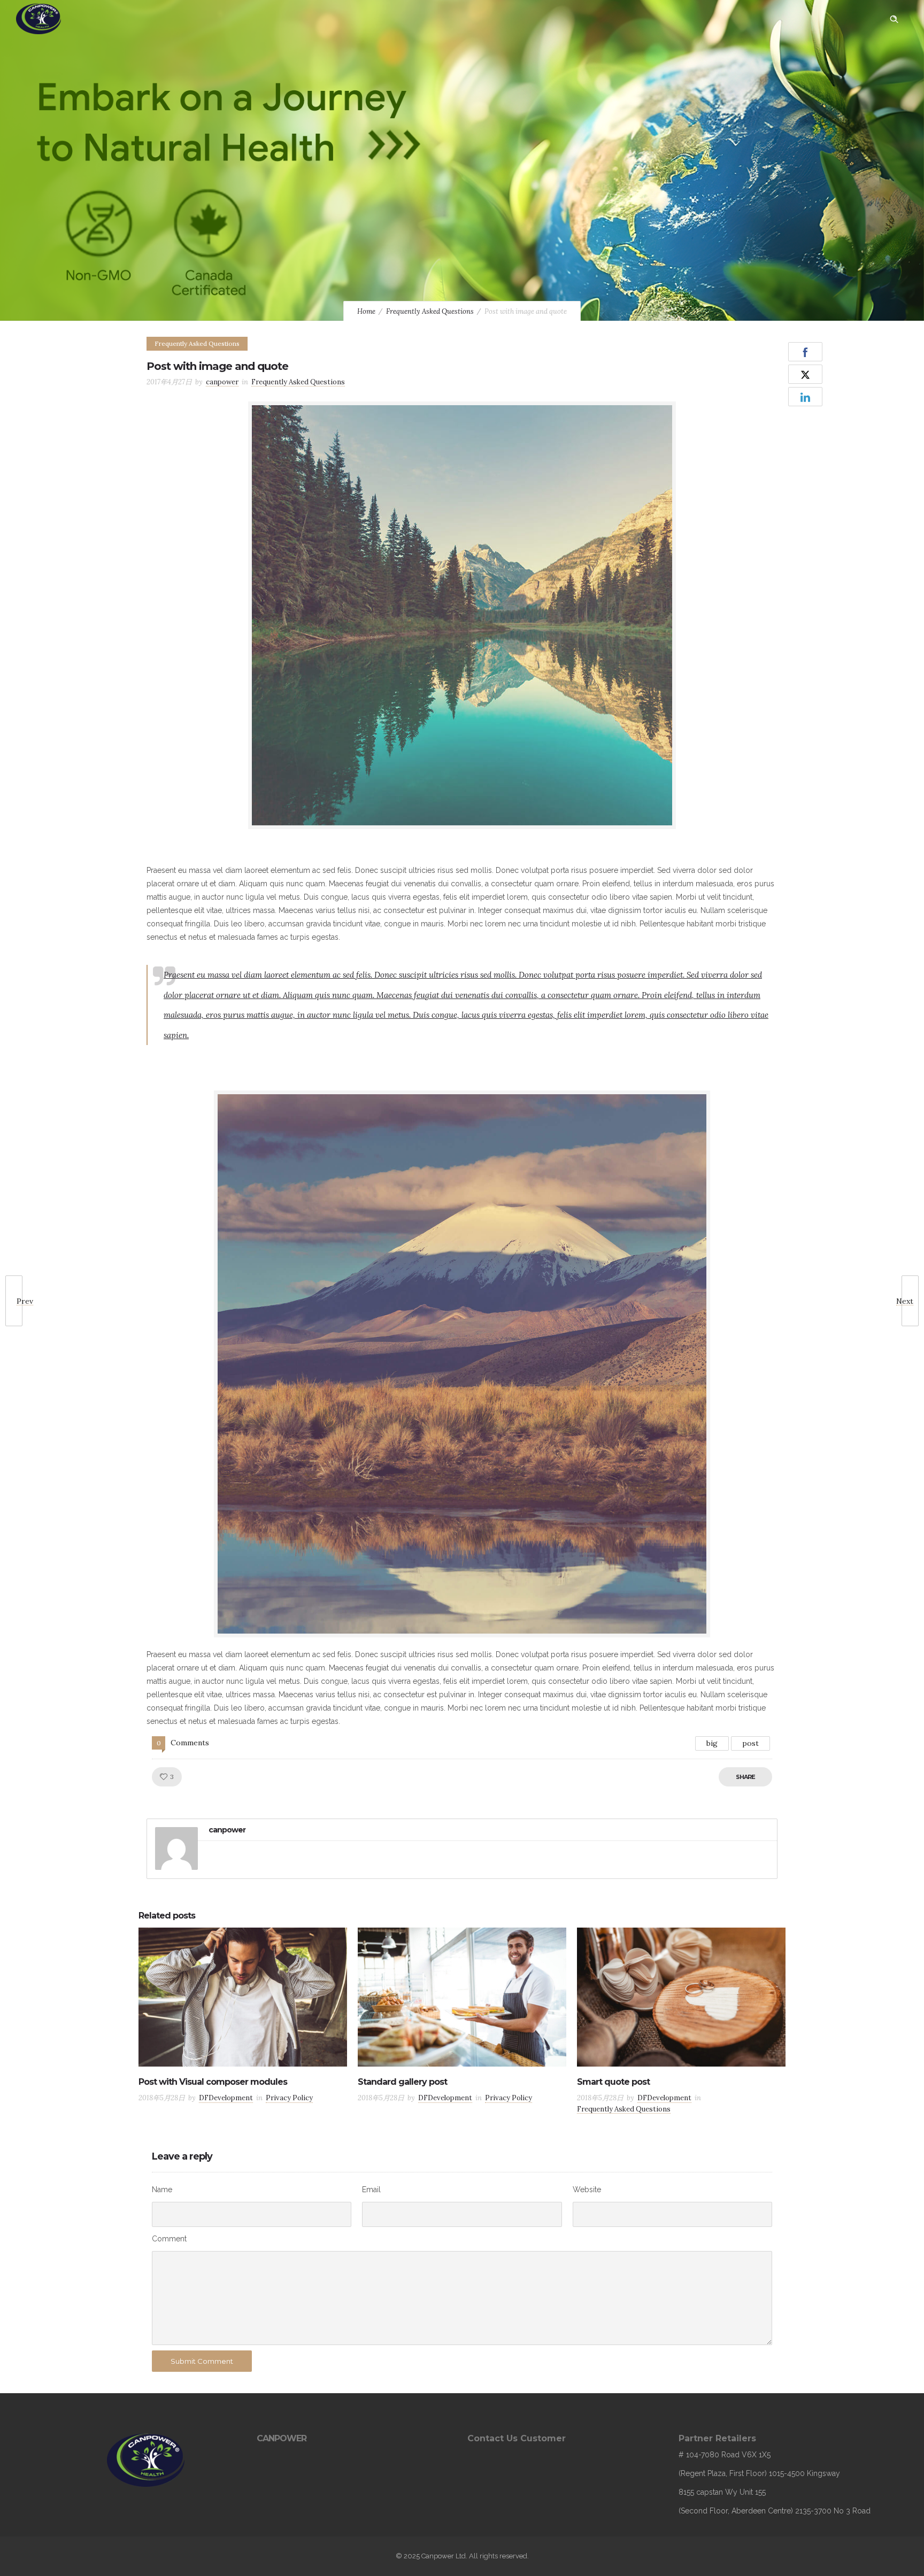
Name (162, 2190)
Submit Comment (202, 2361)
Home (366, 311)
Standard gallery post (402, 2082)
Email (371, 2190)
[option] (243, 2018)
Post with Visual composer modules (213, 2082)
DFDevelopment (226, 2098)
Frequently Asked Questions (430, 311)
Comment (169, 2239)
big (712, 1743)
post (750, 1743)
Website (587, 2190)
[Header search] (894, 19)
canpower (222, 382)
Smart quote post (613, 2082)
